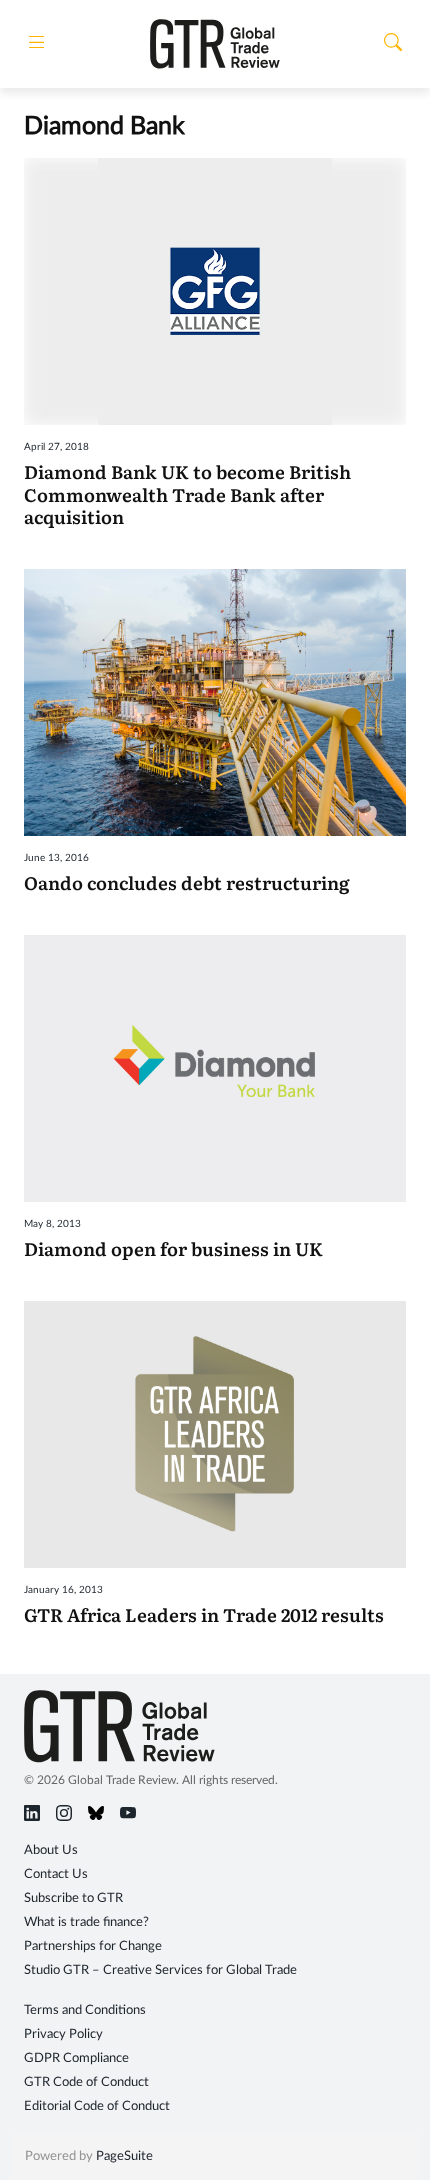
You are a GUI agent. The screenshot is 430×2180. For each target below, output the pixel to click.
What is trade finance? (86, 1922)
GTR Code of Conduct (86, 2082)
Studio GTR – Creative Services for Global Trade (160, 1970)
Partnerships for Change (93, 1946)
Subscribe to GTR (73, 1898)
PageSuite (124, 2156)
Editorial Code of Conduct (97, 2106)
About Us (51, 1850)
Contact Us (56, 1874)
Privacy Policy (63, 2034)
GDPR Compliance (76, 2058)
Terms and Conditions (85, 2010)
